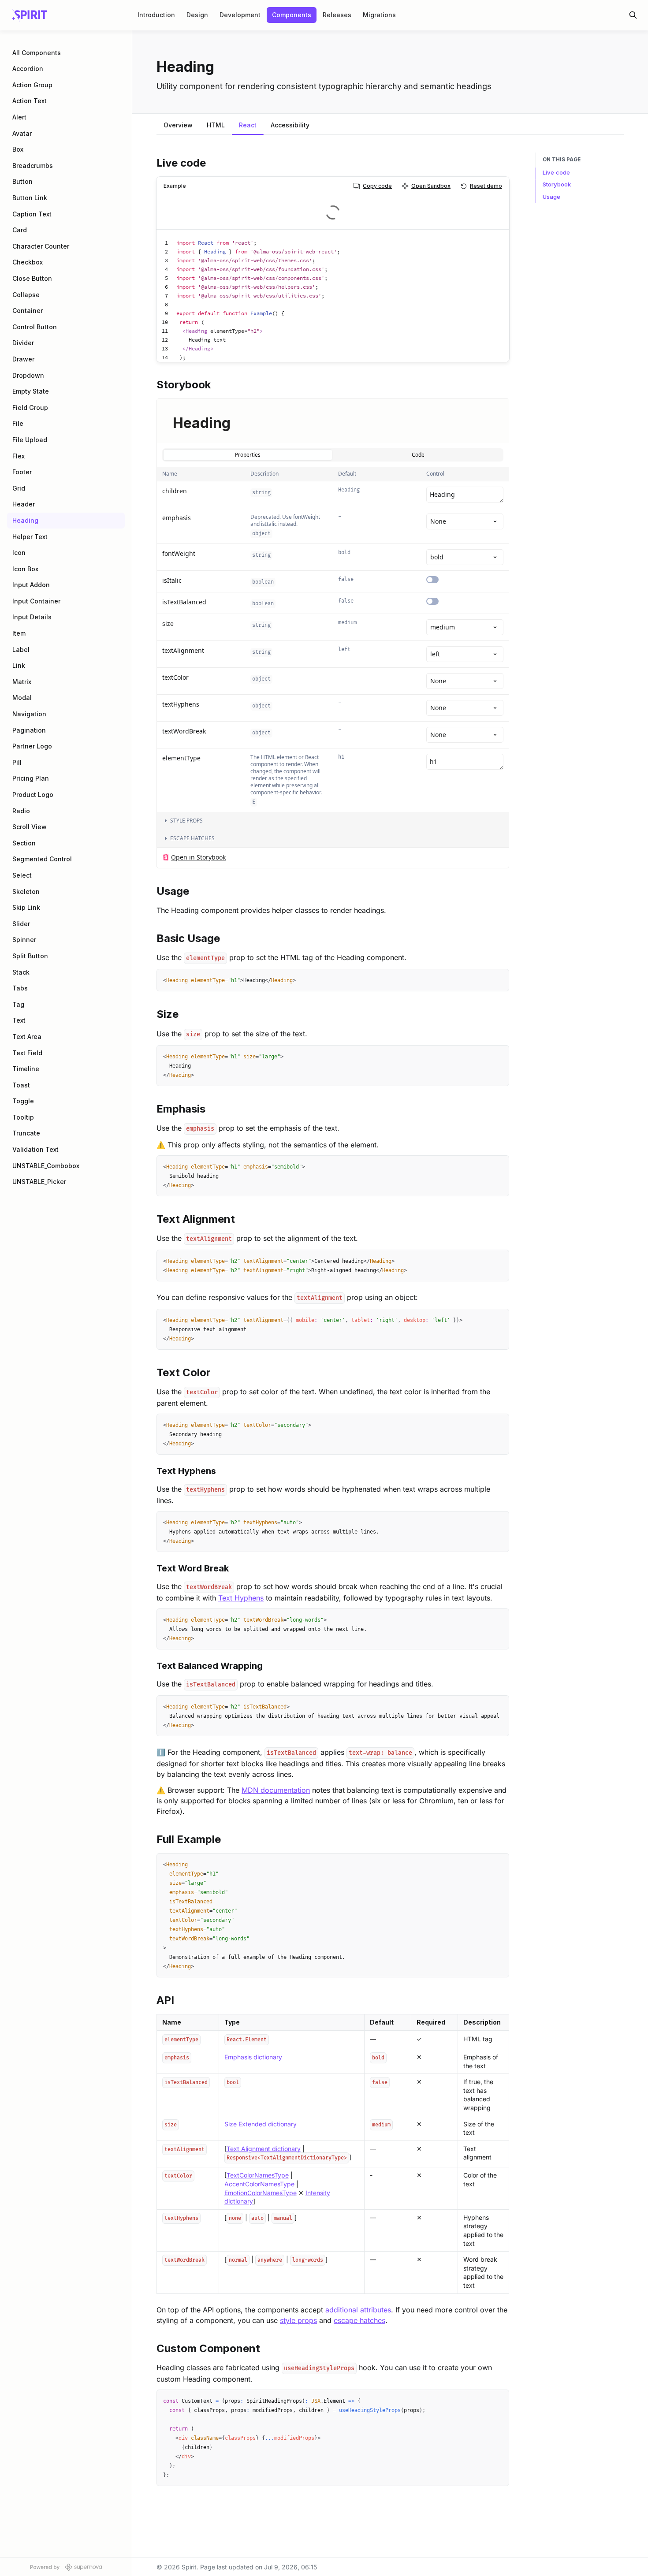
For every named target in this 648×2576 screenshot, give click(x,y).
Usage (551, 197)
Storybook (557, 184)
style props (298, 2320)
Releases (337, 15)
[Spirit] (30, 15)
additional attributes (358, 2310)
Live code (556, 172)
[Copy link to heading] (152, 162)
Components (292, 15)
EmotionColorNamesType (261, 2193)
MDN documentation (276, 1790)
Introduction (156, 15)
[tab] (178, 126)
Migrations (379, 15)
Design (197, 15)
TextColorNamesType (258, 2175)
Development (240, 15)
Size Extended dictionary (261, 2124)
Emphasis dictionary (253, 2057)
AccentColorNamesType (259, 2184)
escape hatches (359, 2320)
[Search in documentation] (633, 15)
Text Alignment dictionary (264, 2149)
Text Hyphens (241, 1598)
